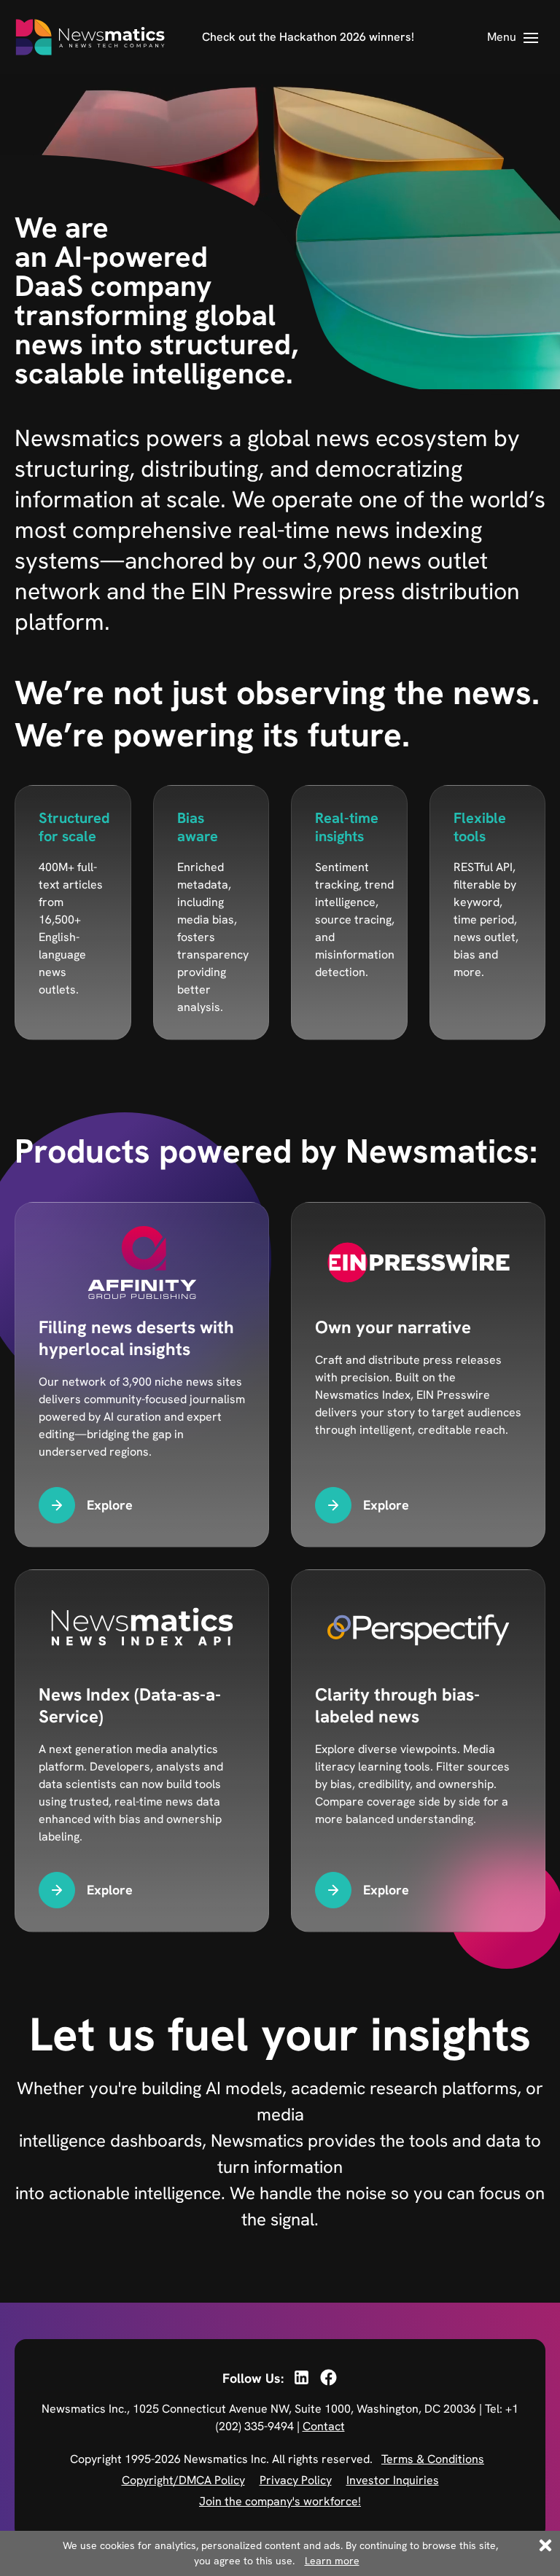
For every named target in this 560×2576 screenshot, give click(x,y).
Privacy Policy (296, 2480)
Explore (110, 1505)
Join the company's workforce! (280, 2501)
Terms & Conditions (433, 2459)
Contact (324, 2426)
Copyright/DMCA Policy (183, 2480)
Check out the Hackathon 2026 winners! (308, 37)
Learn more (332, 2561)
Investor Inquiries (393, 2480)
